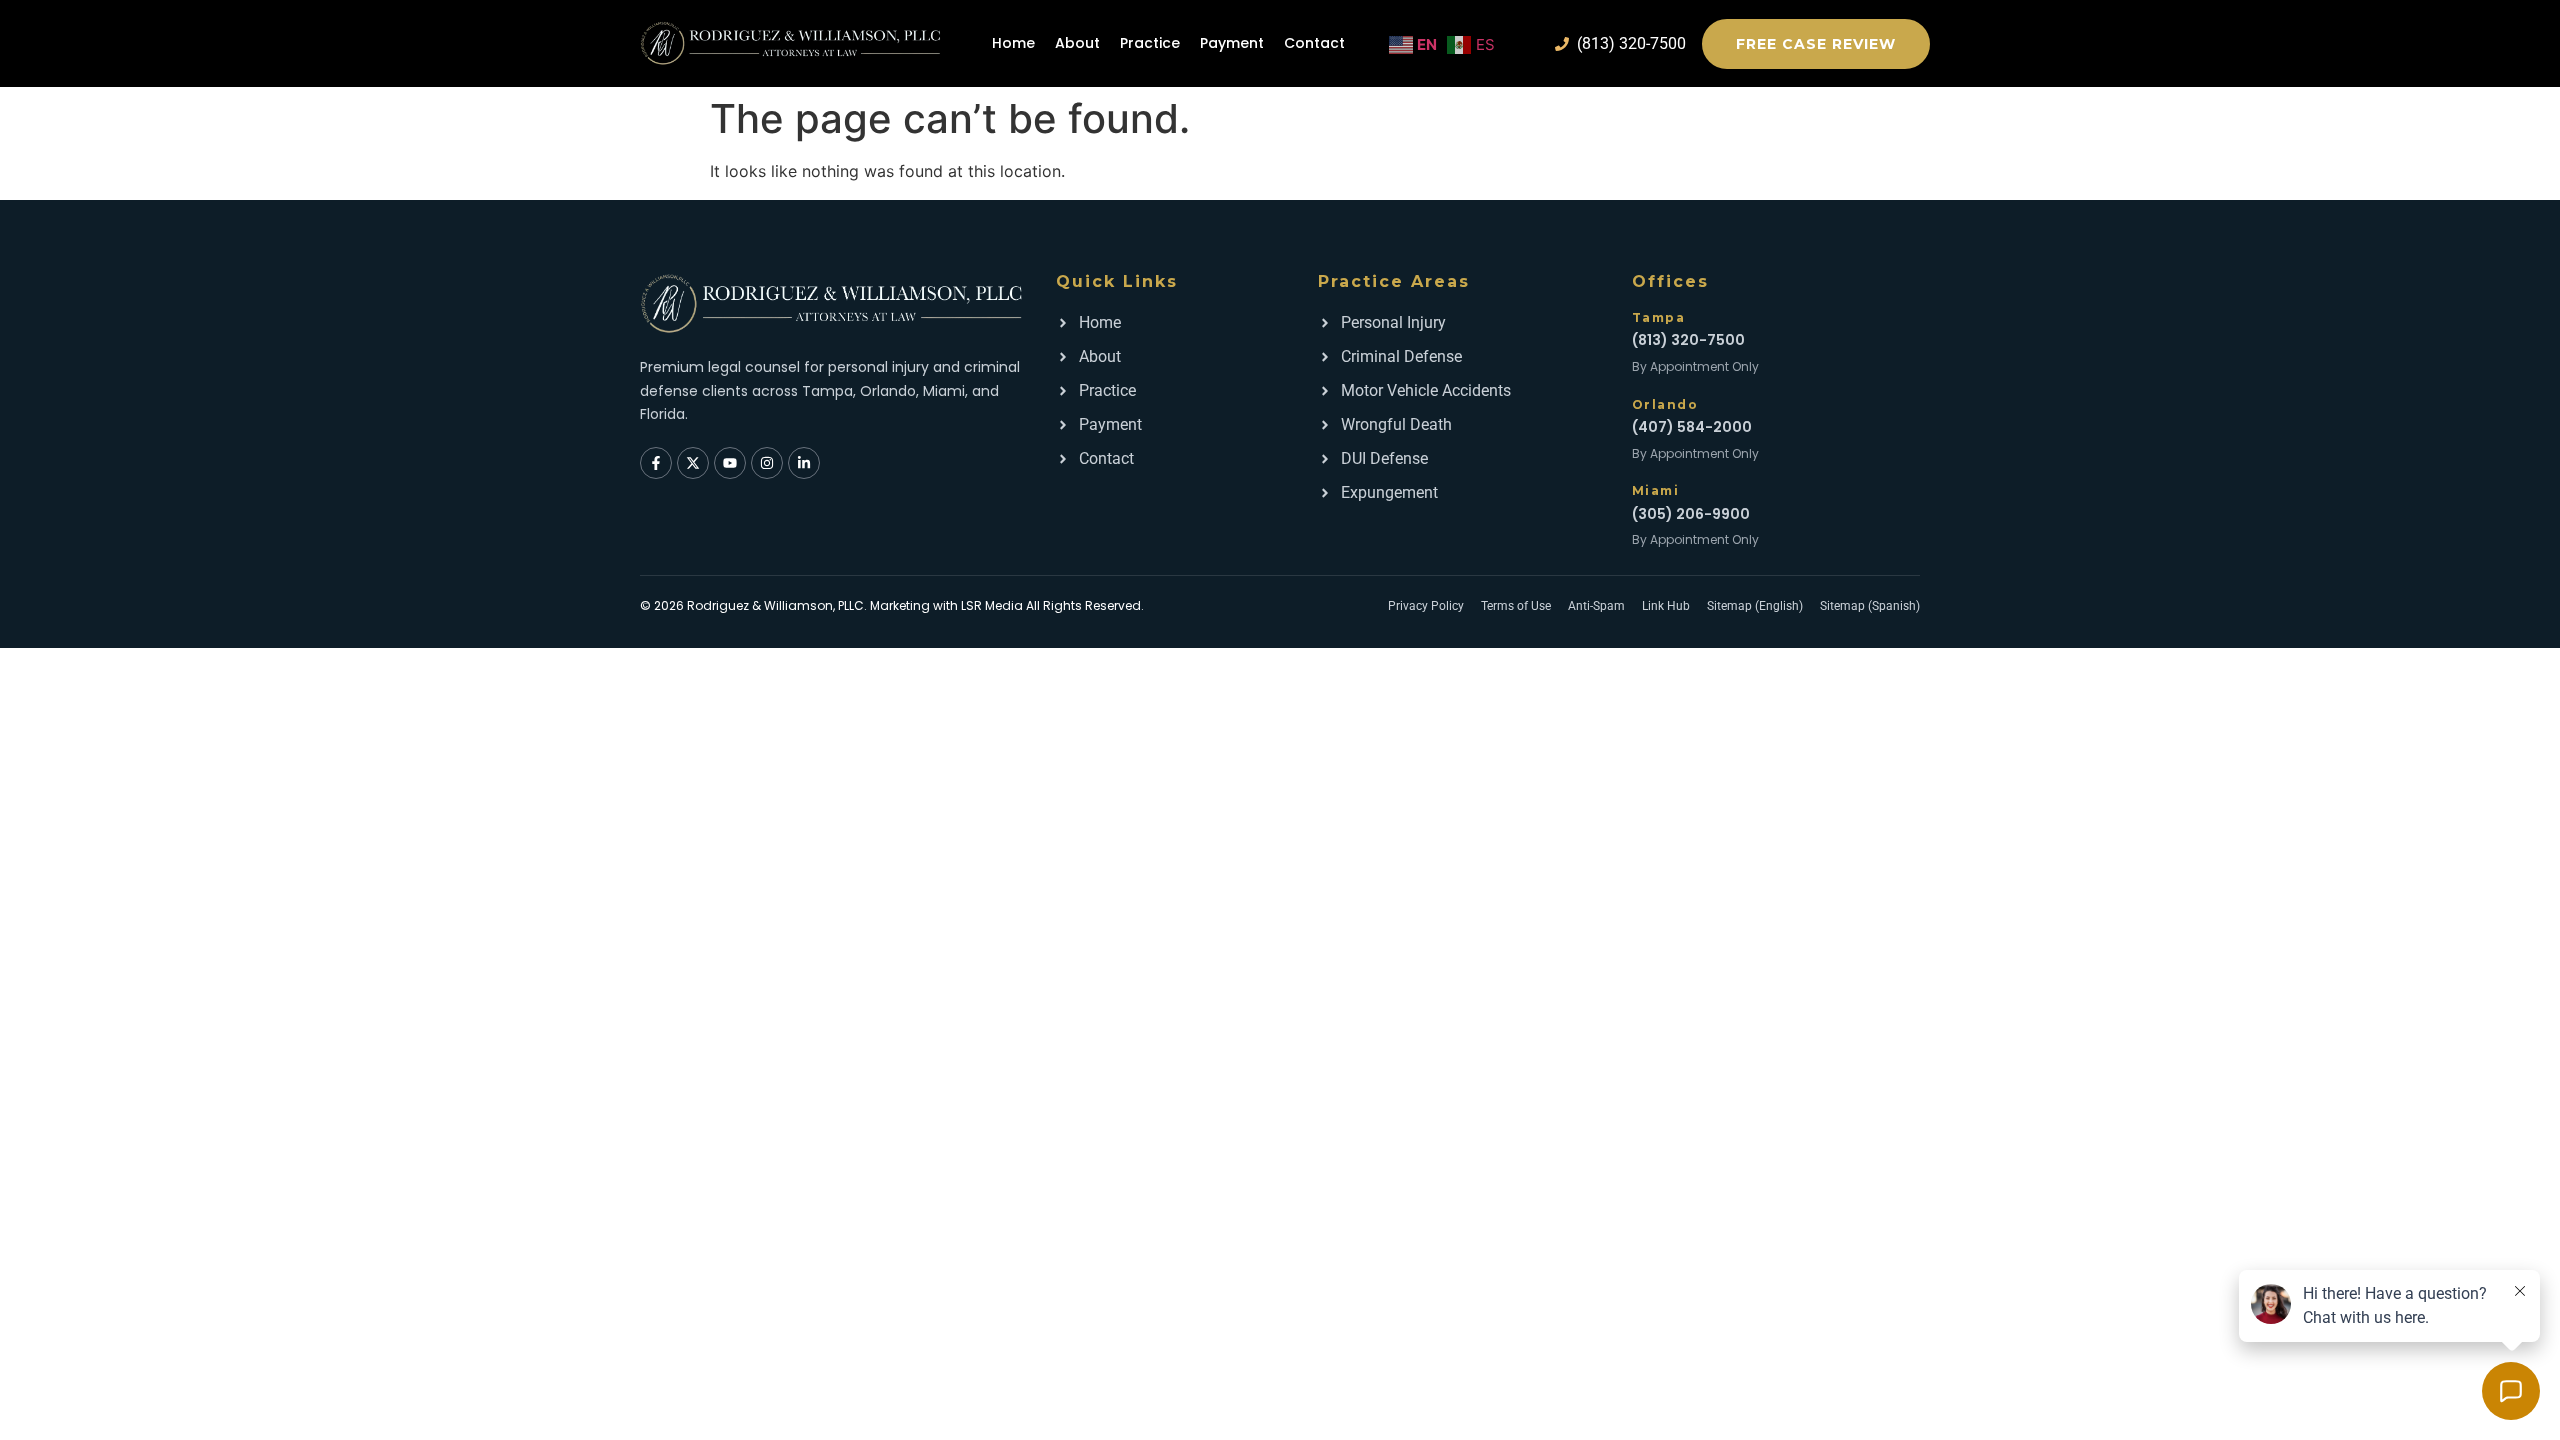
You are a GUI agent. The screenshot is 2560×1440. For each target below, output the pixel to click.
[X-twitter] (693, 463)
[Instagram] (767, 463)
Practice (1150, 43)
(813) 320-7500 (1688, 340)
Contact (1314, 43)
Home (1013, 43)
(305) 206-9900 (1691, 514)
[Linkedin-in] (804, 463)
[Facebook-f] (656, 463)
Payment (1232, 43)
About (1077, 43)
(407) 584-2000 (1692, 427)
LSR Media (992, 605)
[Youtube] (730, 463)
